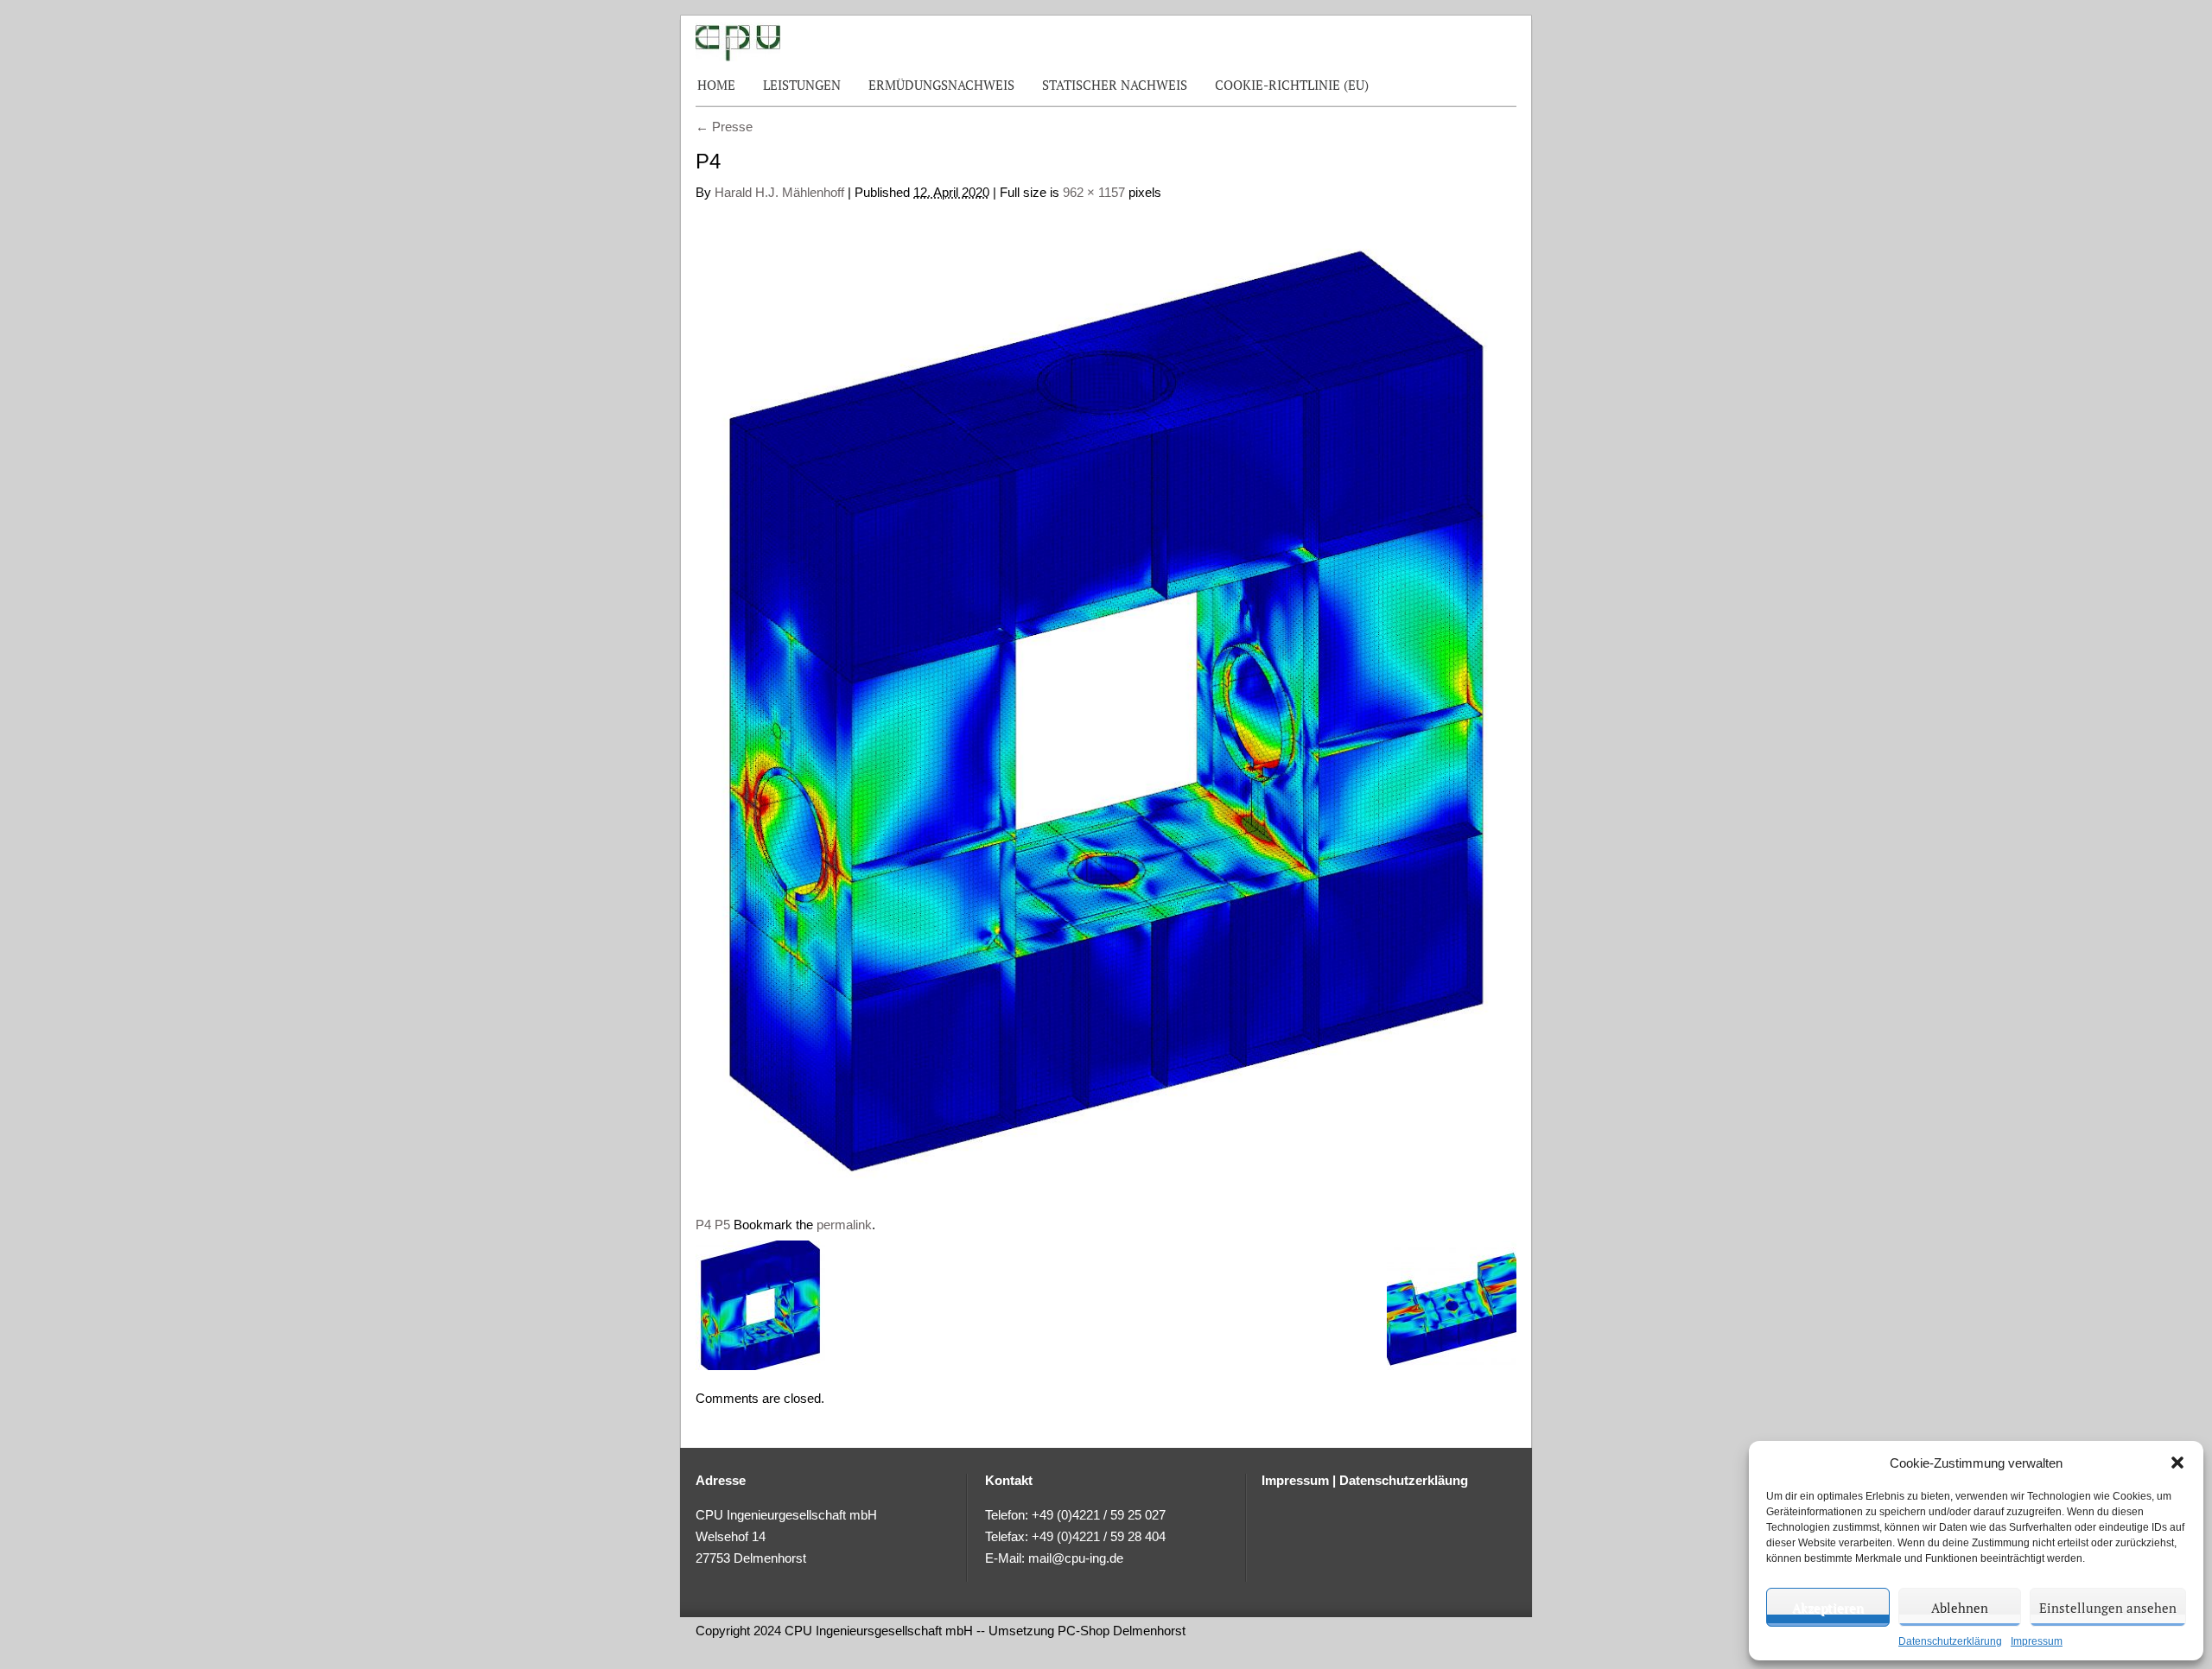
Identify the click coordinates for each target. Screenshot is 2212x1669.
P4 (703, 1225)
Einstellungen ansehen (2108, 1608)
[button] (2177, 1463)
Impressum (2037, 1641)
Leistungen (802, 85)
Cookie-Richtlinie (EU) (1292, 85)
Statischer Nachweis (1115, 85)
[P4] (1106, 700)
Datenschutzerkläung (1404, 1480)
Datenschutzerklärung (1950, 1641)
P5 (722, 1225)
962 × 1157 (1094, 192)
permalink (844, 1225)
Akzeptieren (1828, 1608)
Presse (724, 127)
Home (716, 85)
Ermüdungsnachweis (941, 85)
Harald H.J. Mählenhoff (779, 192)
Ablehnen (1960, 1608)
